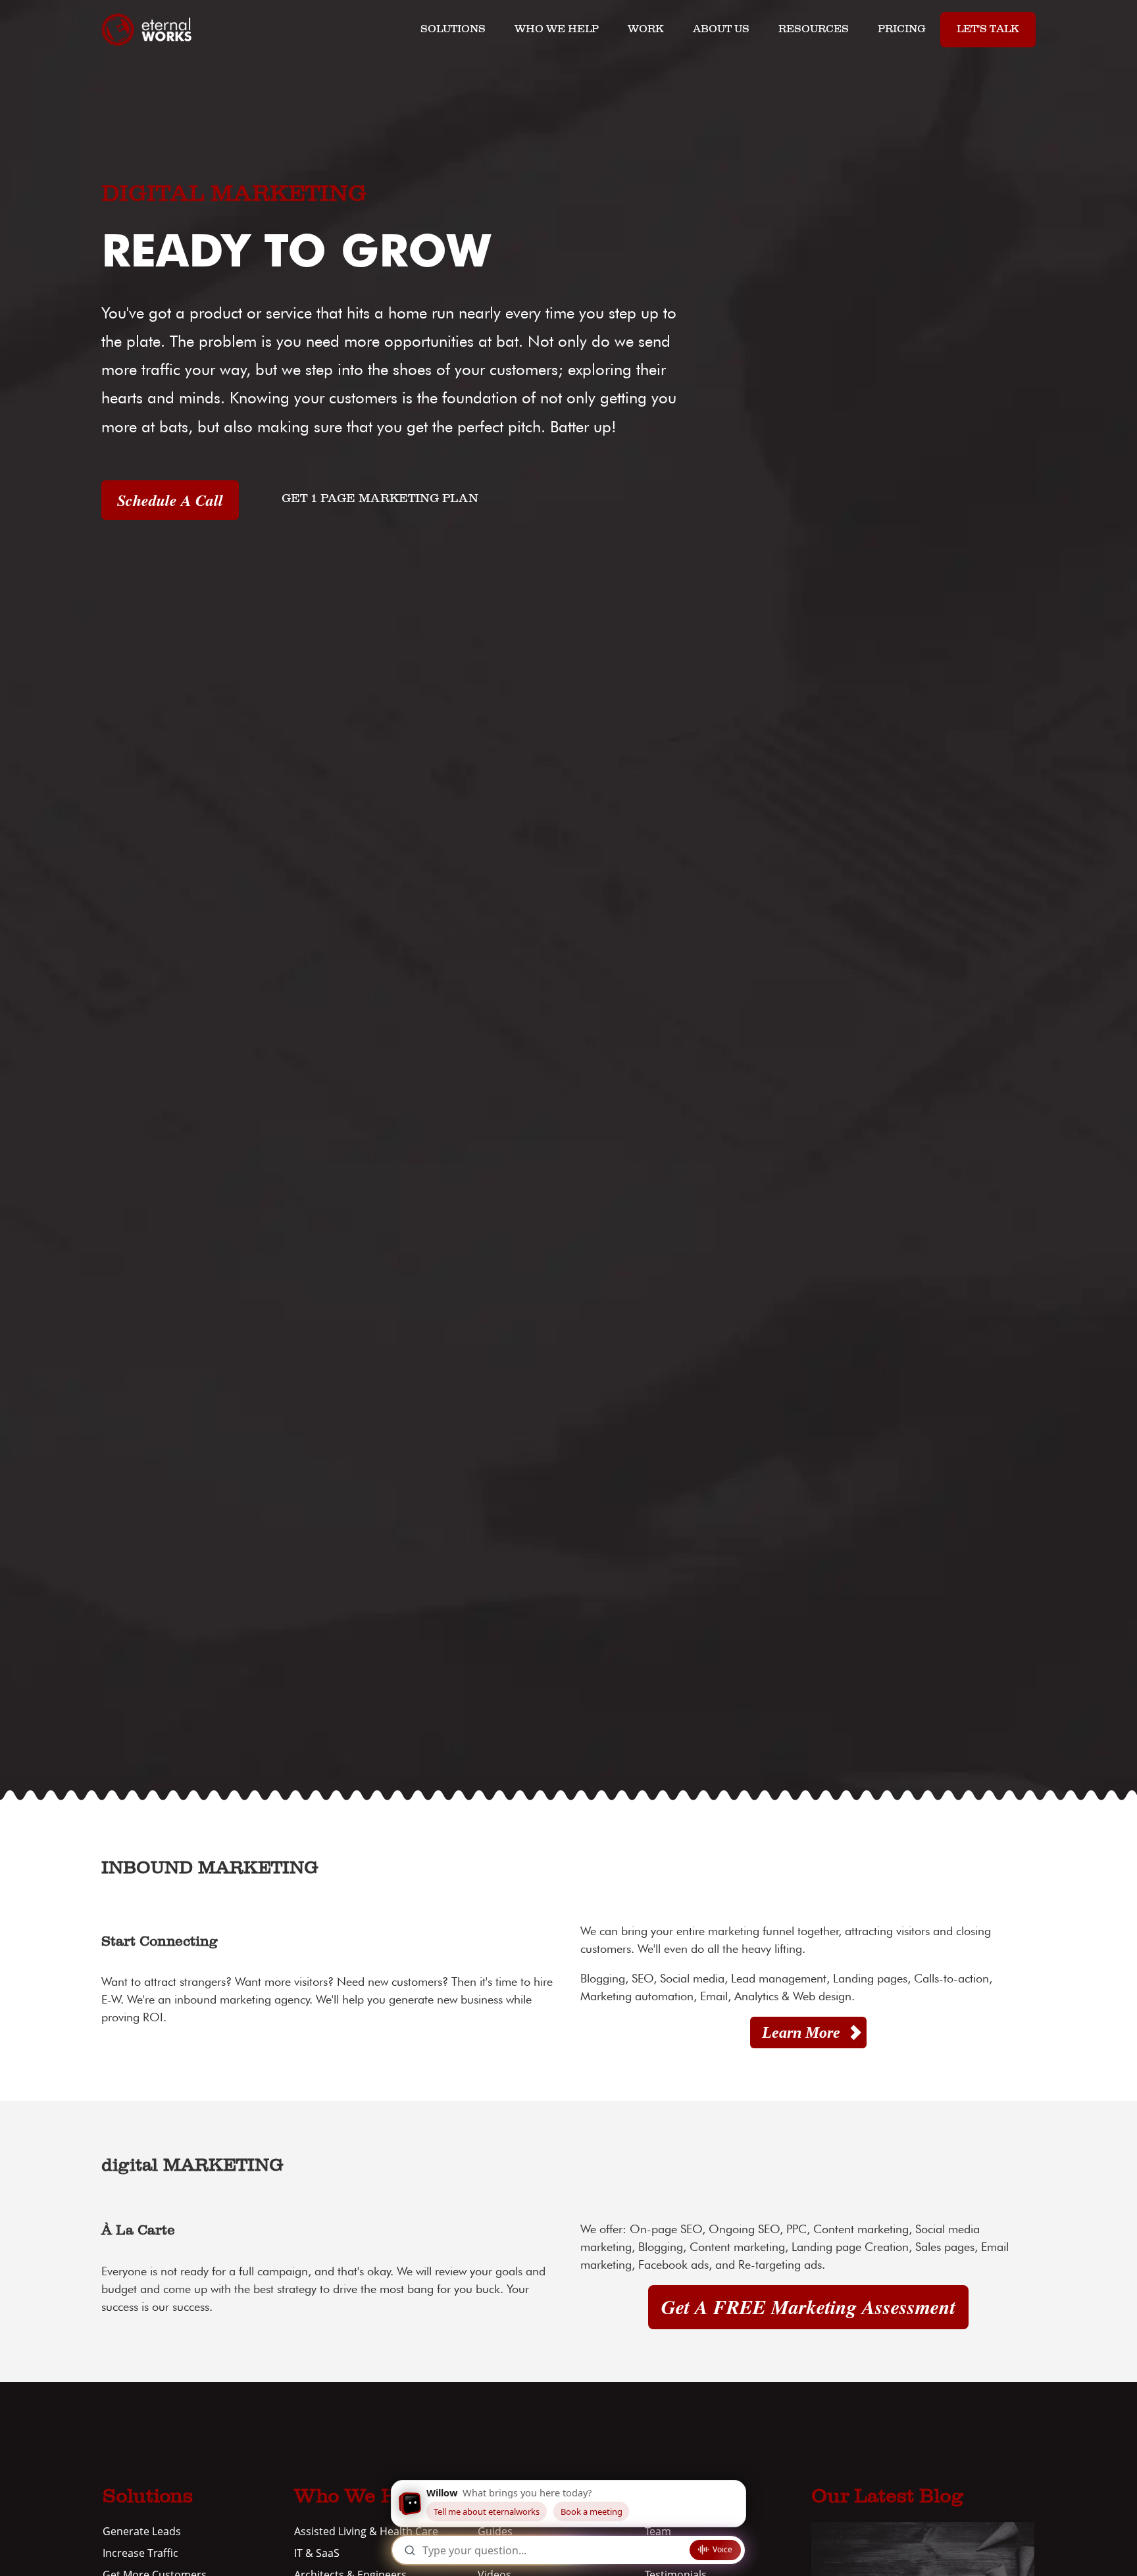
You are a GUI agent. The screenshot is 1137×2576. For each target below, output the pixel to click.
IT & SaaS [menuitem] (317, 2553)
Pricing (902, 30)
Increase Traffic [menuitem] (140, 2553)
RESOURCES (814, 30)
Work (646, 30)
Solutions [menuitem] (148, 2498)
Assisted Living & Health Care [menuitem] (366, 2531)
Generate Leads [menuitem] (142, 2531)
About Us (721, 30)
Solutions (453, 30)
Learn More (801, 2033)
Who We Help (557, 30)
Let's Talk (988, 30)
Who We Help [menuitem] (361, 2498)
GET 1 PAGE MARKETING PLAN (380, 499)
